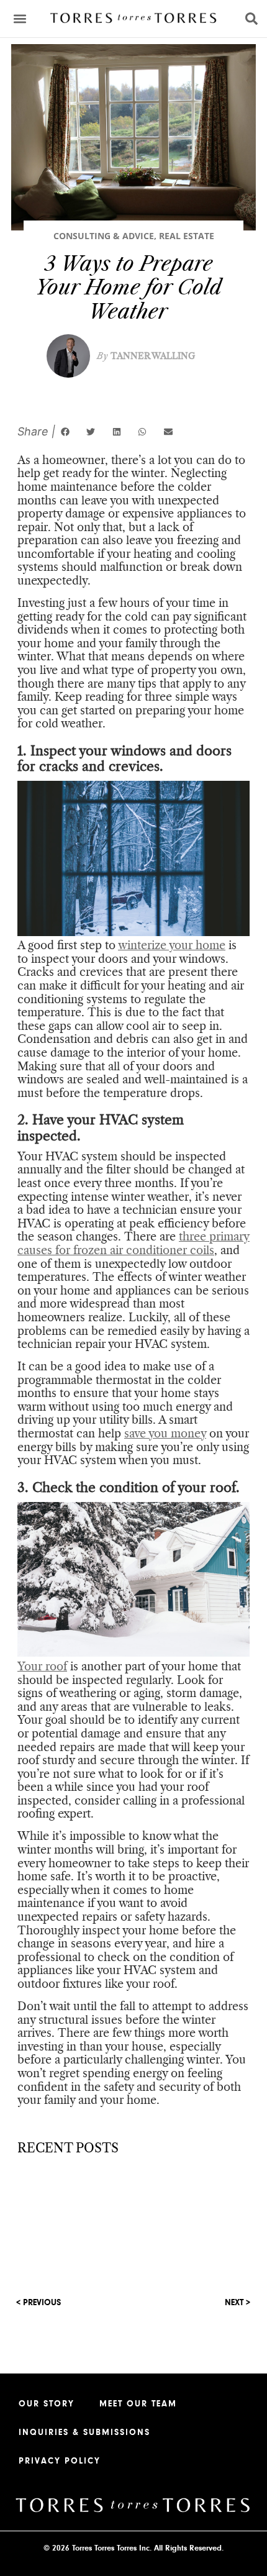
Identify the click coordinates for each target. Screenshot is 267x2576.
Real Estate (187, 236)
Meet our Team (138, 2404)
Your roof (42, 1667)
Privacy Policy (60, 2461)
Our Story (47, 2404)
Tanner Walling (146, 356)
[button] (20, 19)
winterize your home (172, 945)
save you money (165, 1434)
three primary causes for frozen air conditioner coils (133, 1244)
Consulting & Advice (104, 236)
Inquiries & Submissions (84, 2433)
